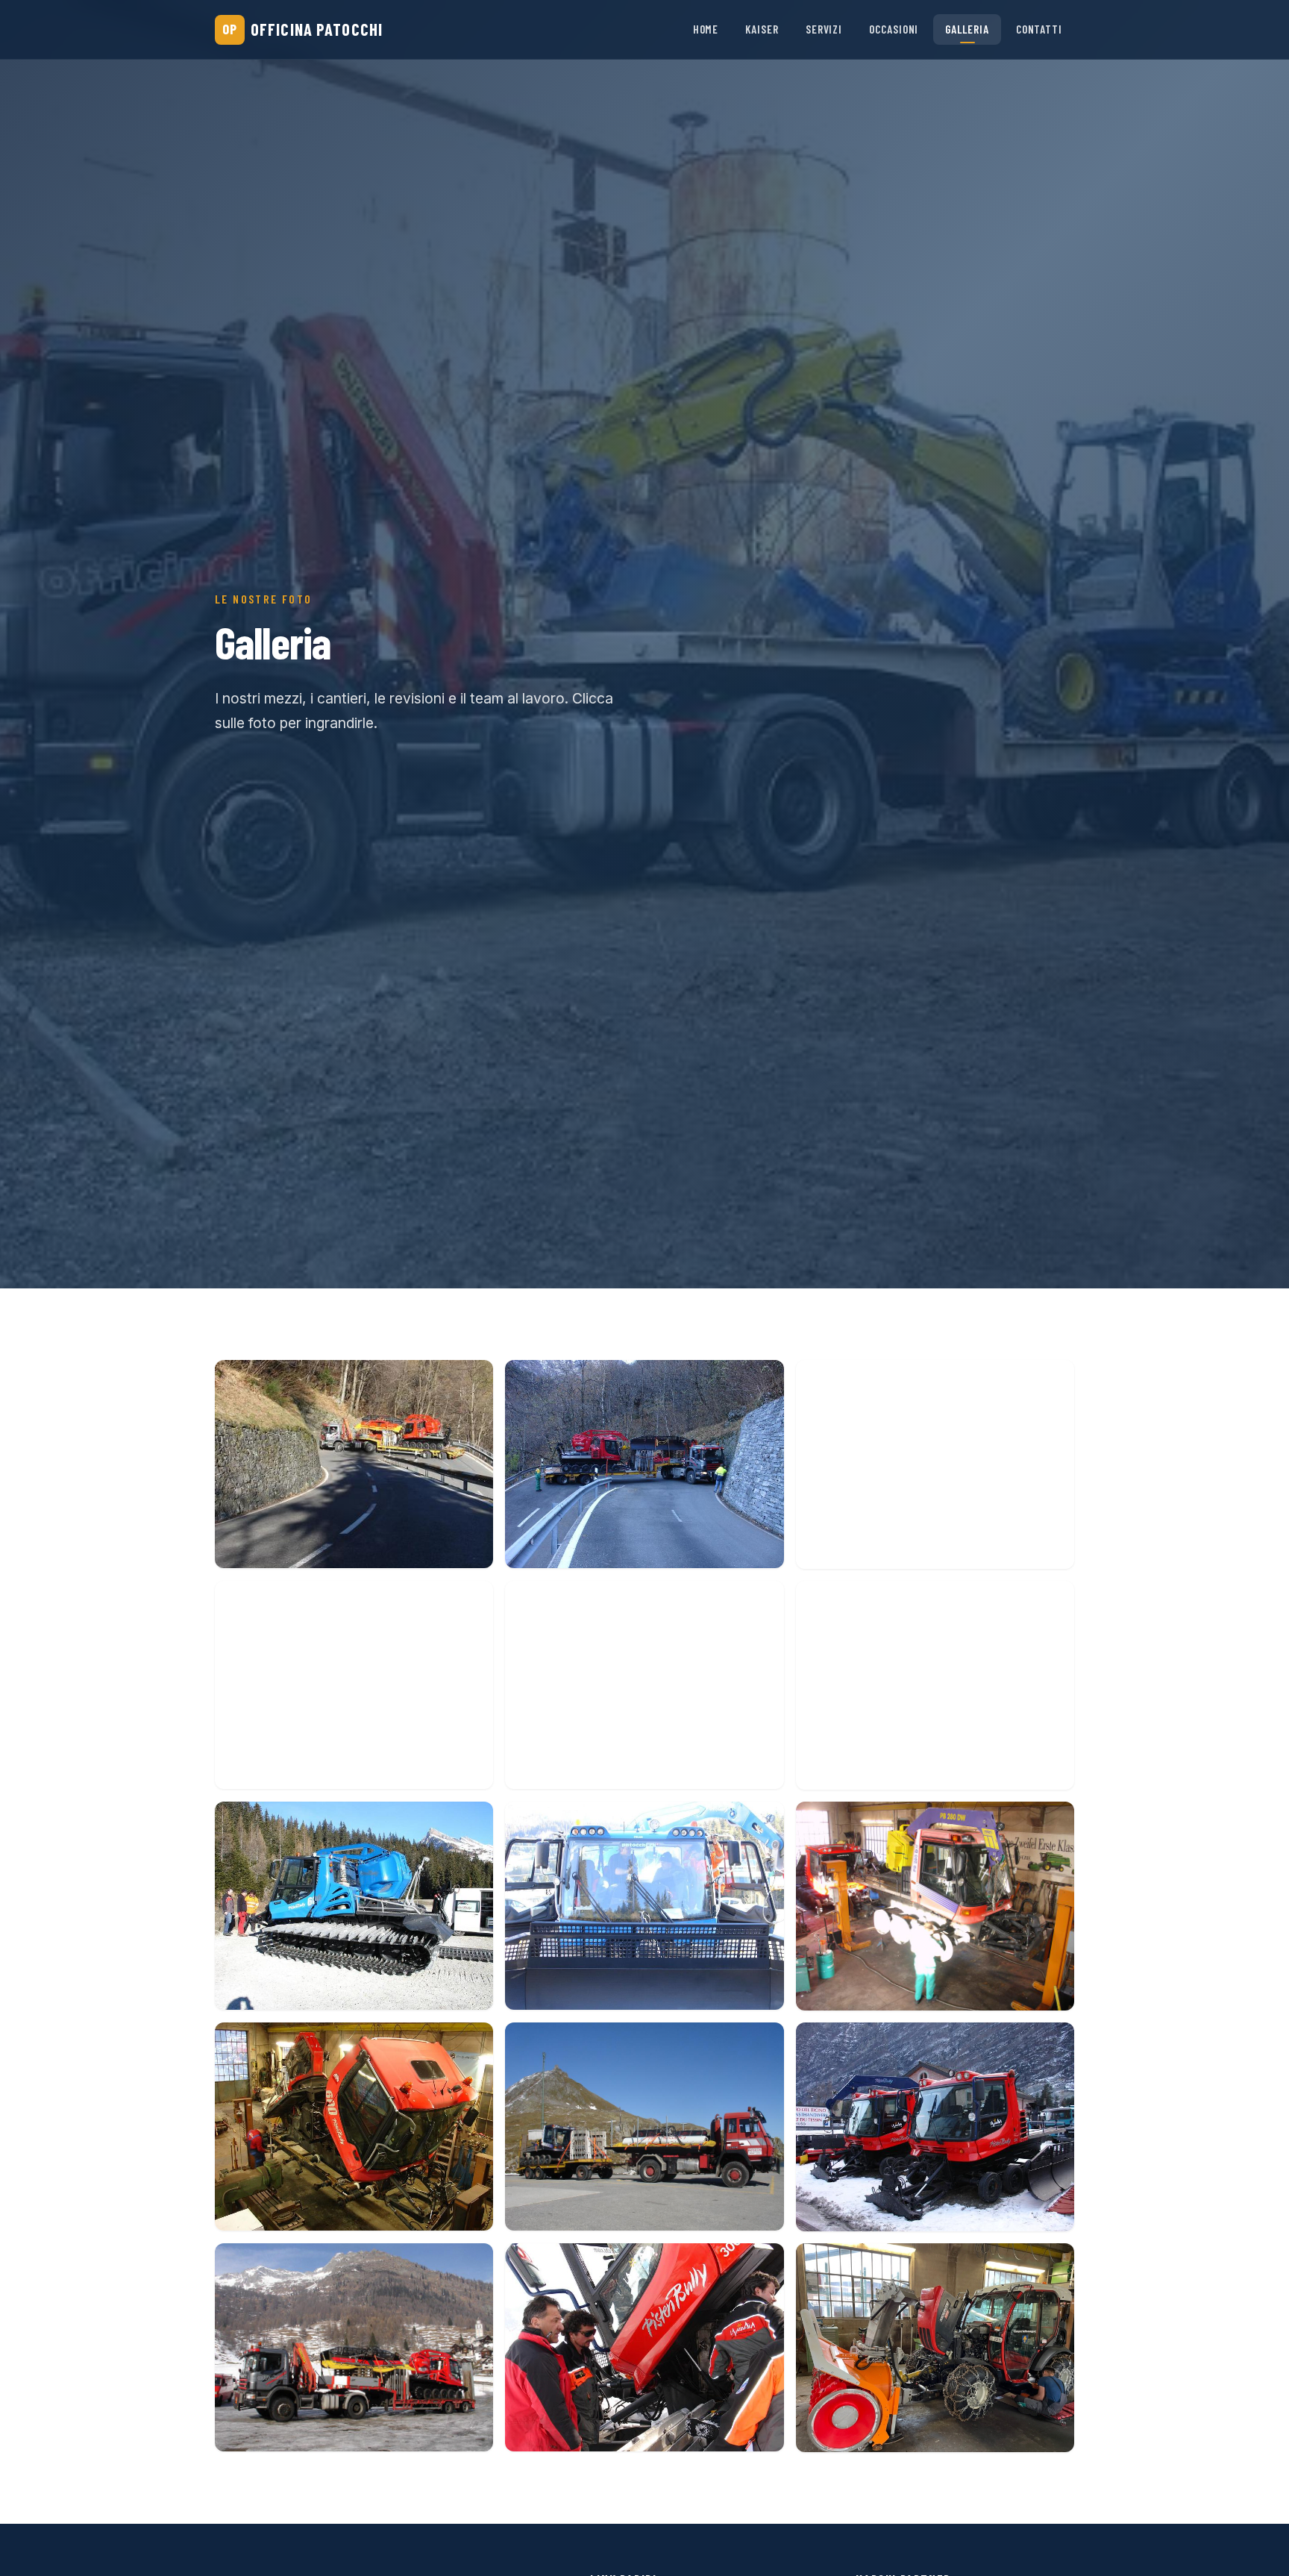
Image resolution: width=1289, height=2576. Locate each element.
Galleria (967, 29)
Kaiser (762, 29)
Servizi (824, 29)
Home (706, 29)
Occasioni (894, 29)
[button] (354, 1464)
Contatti (1039, 29)
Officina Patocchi (302, 29)
